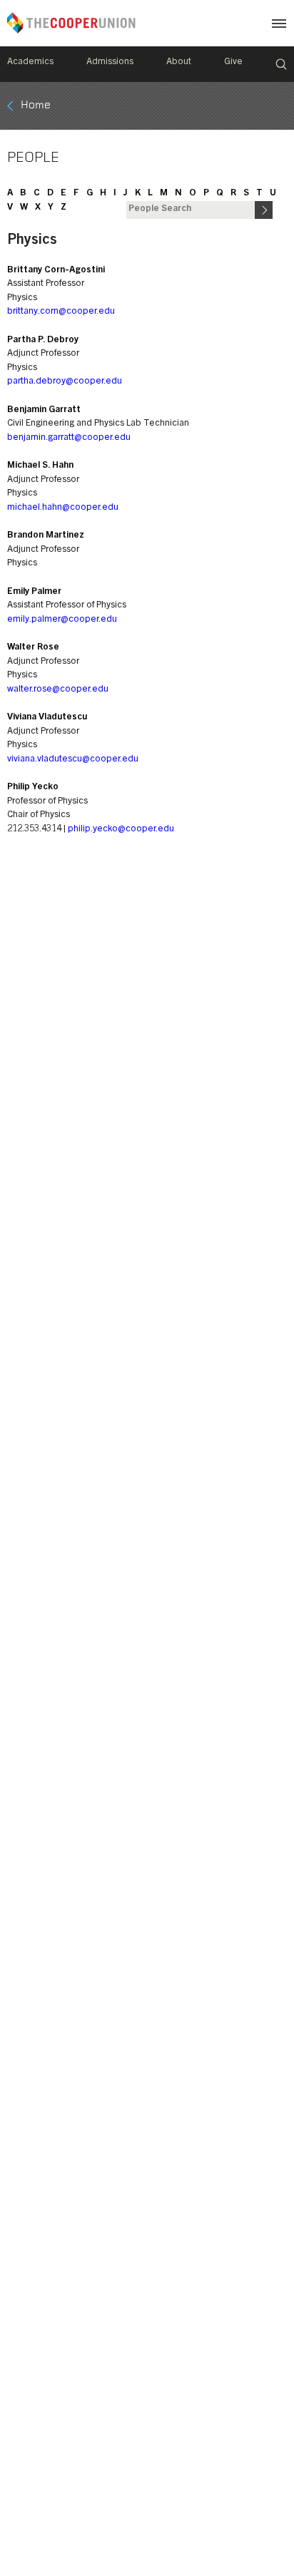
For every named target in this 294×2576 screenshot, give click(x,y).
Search (281, 64)
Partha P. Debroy (43, 340)
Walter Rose (33, 648)
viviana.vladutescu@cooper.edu (73, 760)
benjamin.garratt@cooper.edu (69, 438)
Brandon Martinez (46, 536)
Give (233, 62)
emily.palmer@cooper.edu (62, 620)
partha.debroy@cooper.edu (65, 382)
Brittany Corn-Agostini (56, 271)
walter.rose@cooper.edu (58, 690)
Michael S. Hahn (40, 466)
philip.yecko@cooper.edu (121, 830)
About (179, 62)
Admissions (110, 62)
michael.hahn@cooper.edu (63, 508)
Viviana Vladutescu (47, 718)
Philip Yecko (33, 787)
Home (36, 106)
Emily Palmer (34, 592)
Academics (30, 62)
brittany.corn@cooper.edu (61, 312)
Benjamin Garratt (44, 410)
